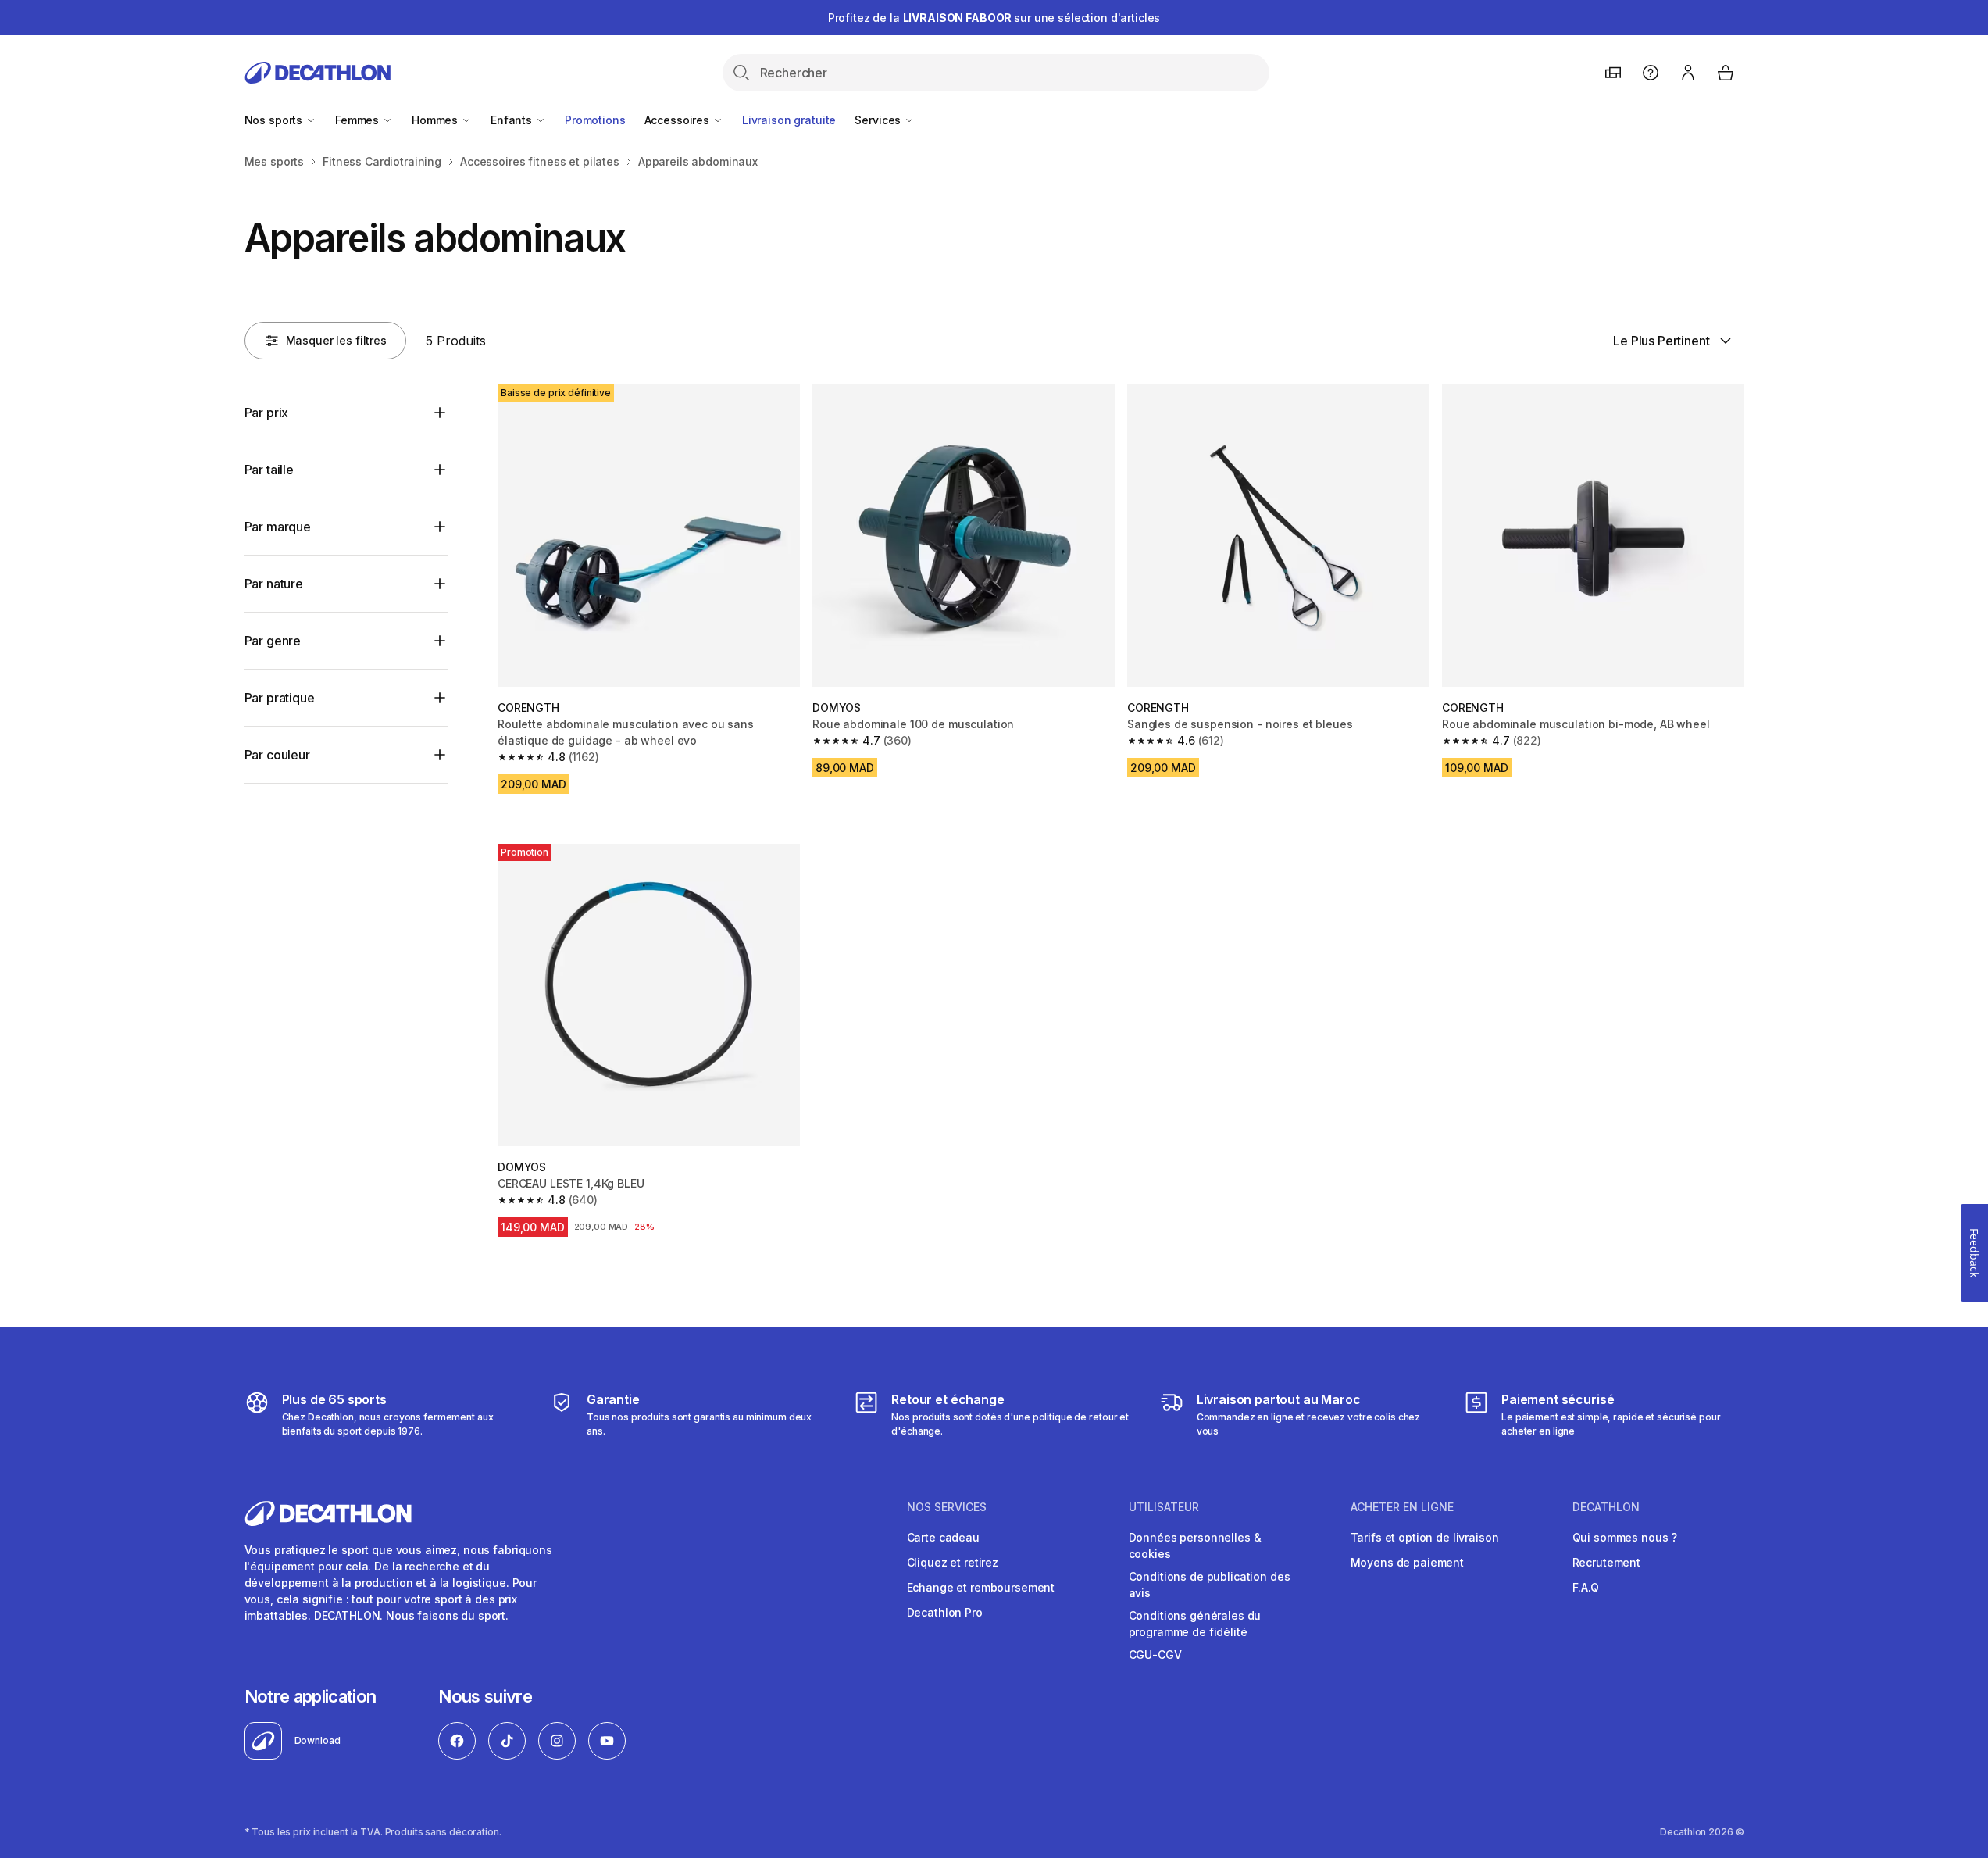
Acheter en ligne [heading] (1402, 1507)
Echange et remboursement (981, 1587)
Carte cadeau (943, 1537)
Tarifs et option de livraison (1425, 1537)
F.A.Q (1586, 1587)
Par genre (273, 641)
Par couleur (277, 755)
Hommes (436, 120)
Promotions (595, 120)
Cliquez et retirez (953, 1562)
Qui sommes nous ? (1625, 1537)
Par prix (267, 413)
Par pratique (280, 698)
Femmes (359, 120)
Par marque (278, 527)
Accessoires (678, 120)
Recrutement (1606, 1562)
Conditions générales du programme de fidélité (1195, 1624)
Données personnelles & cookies (1195, 1545)
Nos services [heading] (947, 1507)
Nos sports (275, 120)
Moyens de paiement (1407, 1562)
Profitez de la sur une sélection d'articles (994, 18)
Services (879, 120)
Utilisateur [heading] (1164, 1507)
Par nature (274, 584)
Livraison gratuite (789, 120)
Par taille (269, 470)
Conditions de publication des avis (1210, 1585)
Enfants (513, 120)
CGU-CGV (1155, 1654)
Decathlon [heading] (1606, 1507)
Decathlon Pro (945, 1612)
